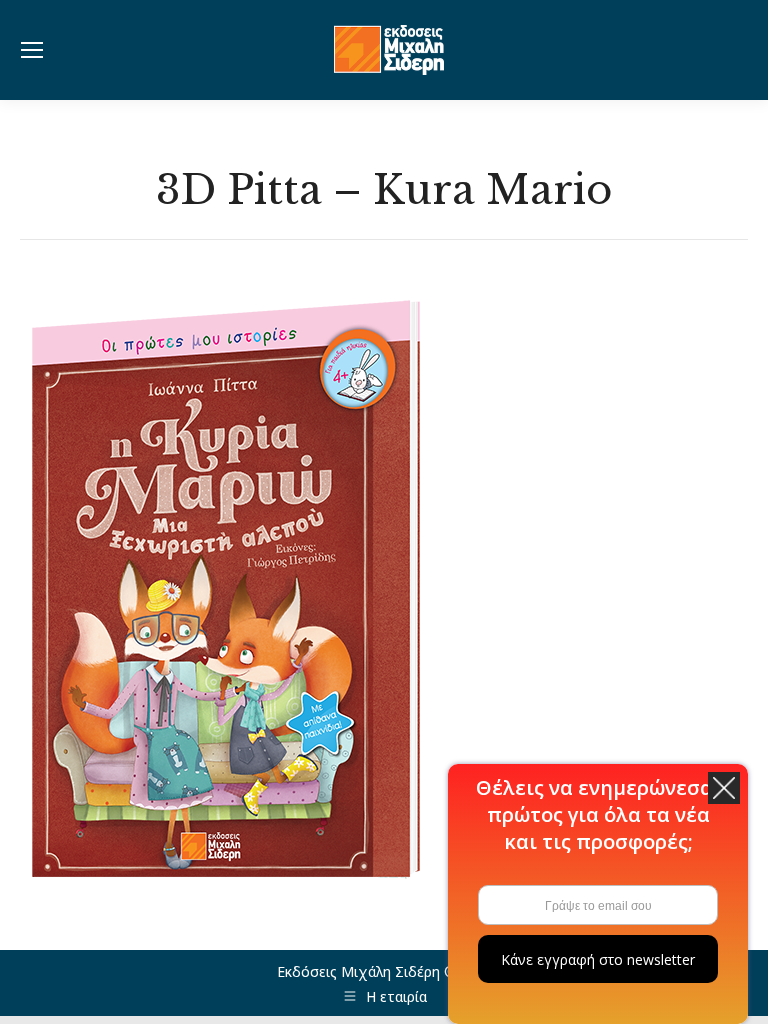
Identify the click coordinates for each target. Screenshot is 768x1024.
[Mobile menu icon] (32, 50)
